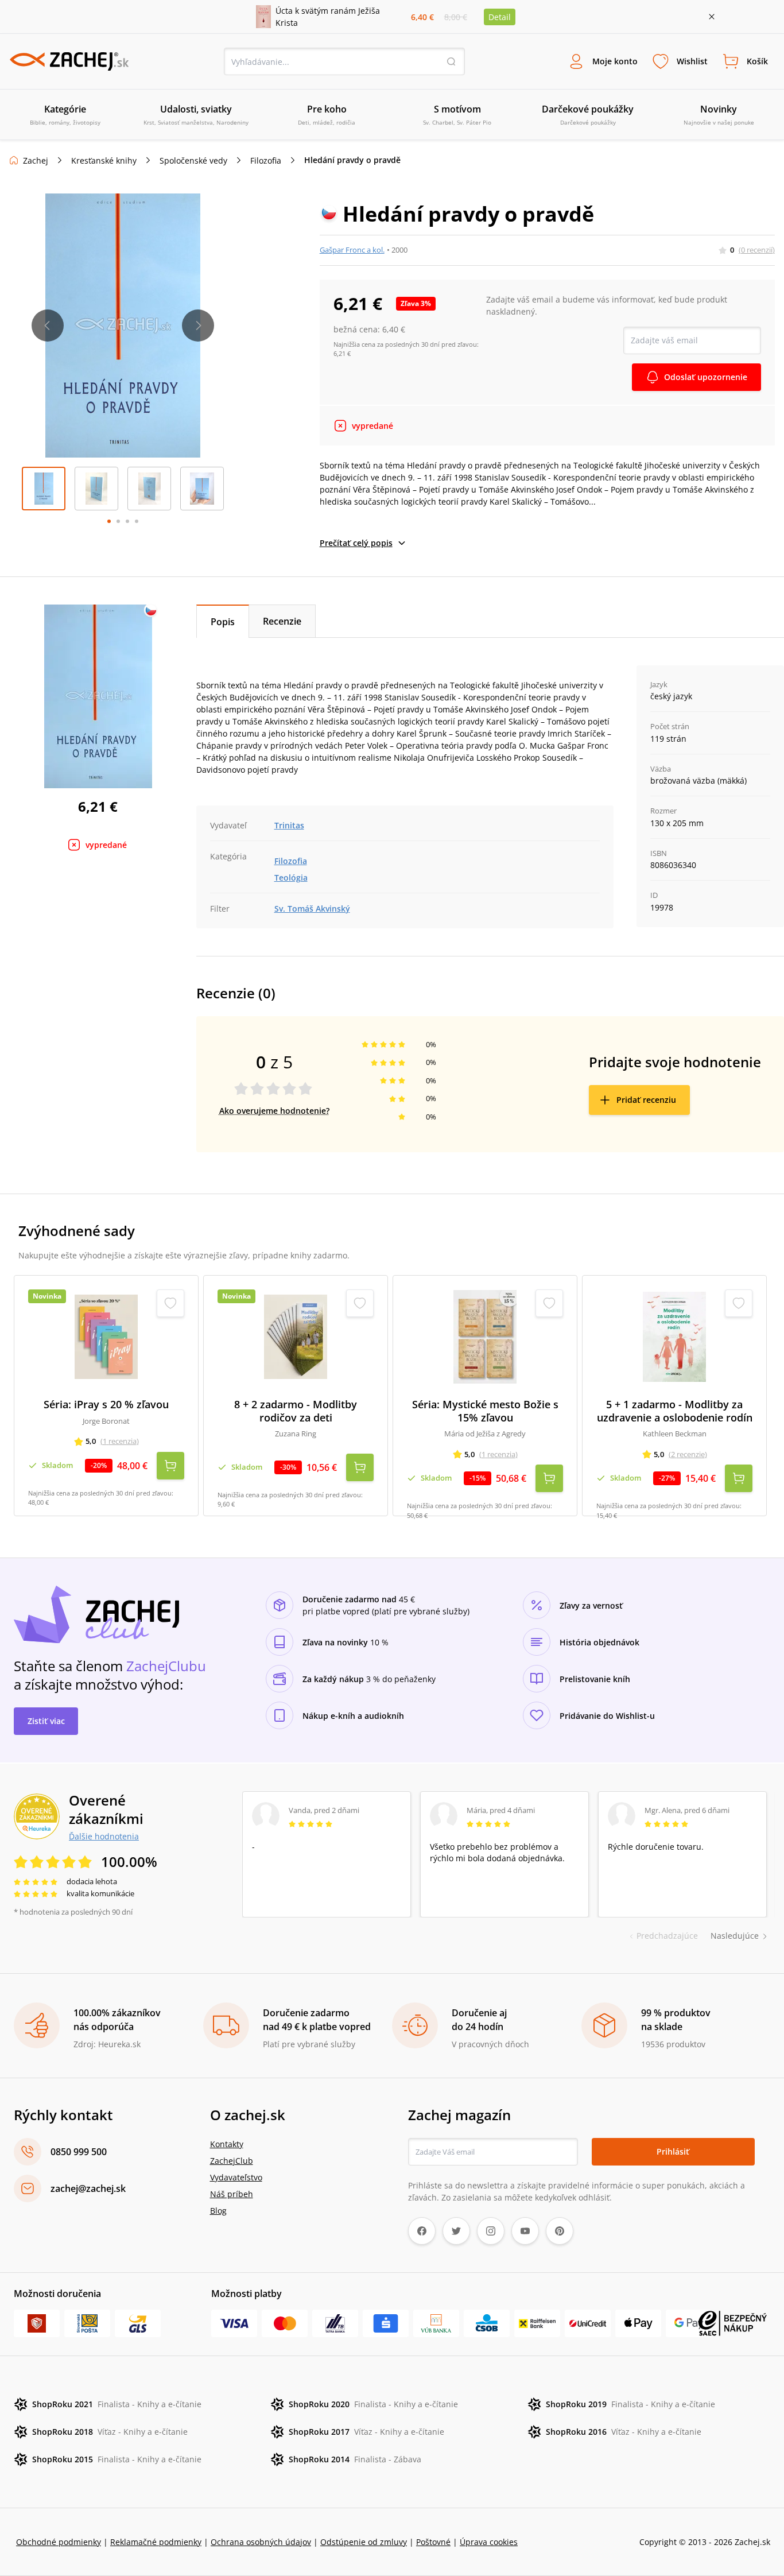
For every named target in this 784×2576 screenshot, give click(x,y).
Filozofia (266, 160)
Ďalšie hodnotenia (104, 1836)
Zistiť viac (46, 1721)
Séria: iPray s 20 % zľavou (106, 1405)
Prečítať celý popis (356, 543)
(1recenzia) (120, 1441)
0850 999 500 (79, 2152)
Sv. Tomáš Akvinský (312, 909)
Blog (218, 2211)
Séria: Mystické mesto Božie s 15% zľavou (485, 1411)
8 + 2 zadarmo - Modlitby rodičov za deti (296, 1411)
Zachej (36, 160)
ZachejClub (232, 2161)
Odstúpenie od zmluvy (364, 2542)
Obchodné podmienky (59, 2542)
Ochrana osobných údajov (261, 2542)
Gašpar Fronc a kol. (352, 250)
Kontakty (227, 2144)
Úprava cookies (489, 2542)
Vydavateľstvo (236, 2177)
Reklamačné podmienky (156, 2542)
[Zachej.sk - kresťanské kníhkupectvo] (69, 61)
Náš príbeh (232, 2194)
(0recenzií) (757, 250)
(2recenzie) (688, 1454)
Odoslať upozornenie (706, 377)
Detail (500, 17)
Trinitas (289, 825)
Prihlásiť (673, 2151)
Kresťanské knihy (104, 160)
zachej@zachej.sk (88, 2188)
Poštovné (433, 2542)
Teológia (291, 878)
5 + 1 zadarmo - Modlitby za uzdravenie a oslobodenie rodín (675, 1411)
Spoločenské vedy (193, 160)
